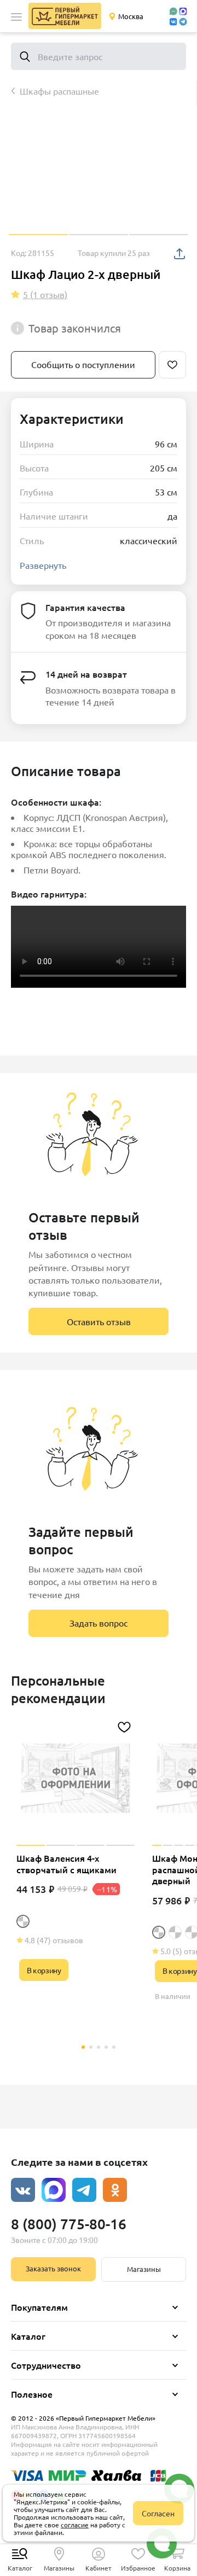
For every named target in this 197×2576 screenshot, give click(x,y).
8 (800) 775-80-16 (69, 2224)
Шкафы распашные (59, 91)
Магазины (144, 2269)
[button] (16, 17)
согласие (75, 2525)
